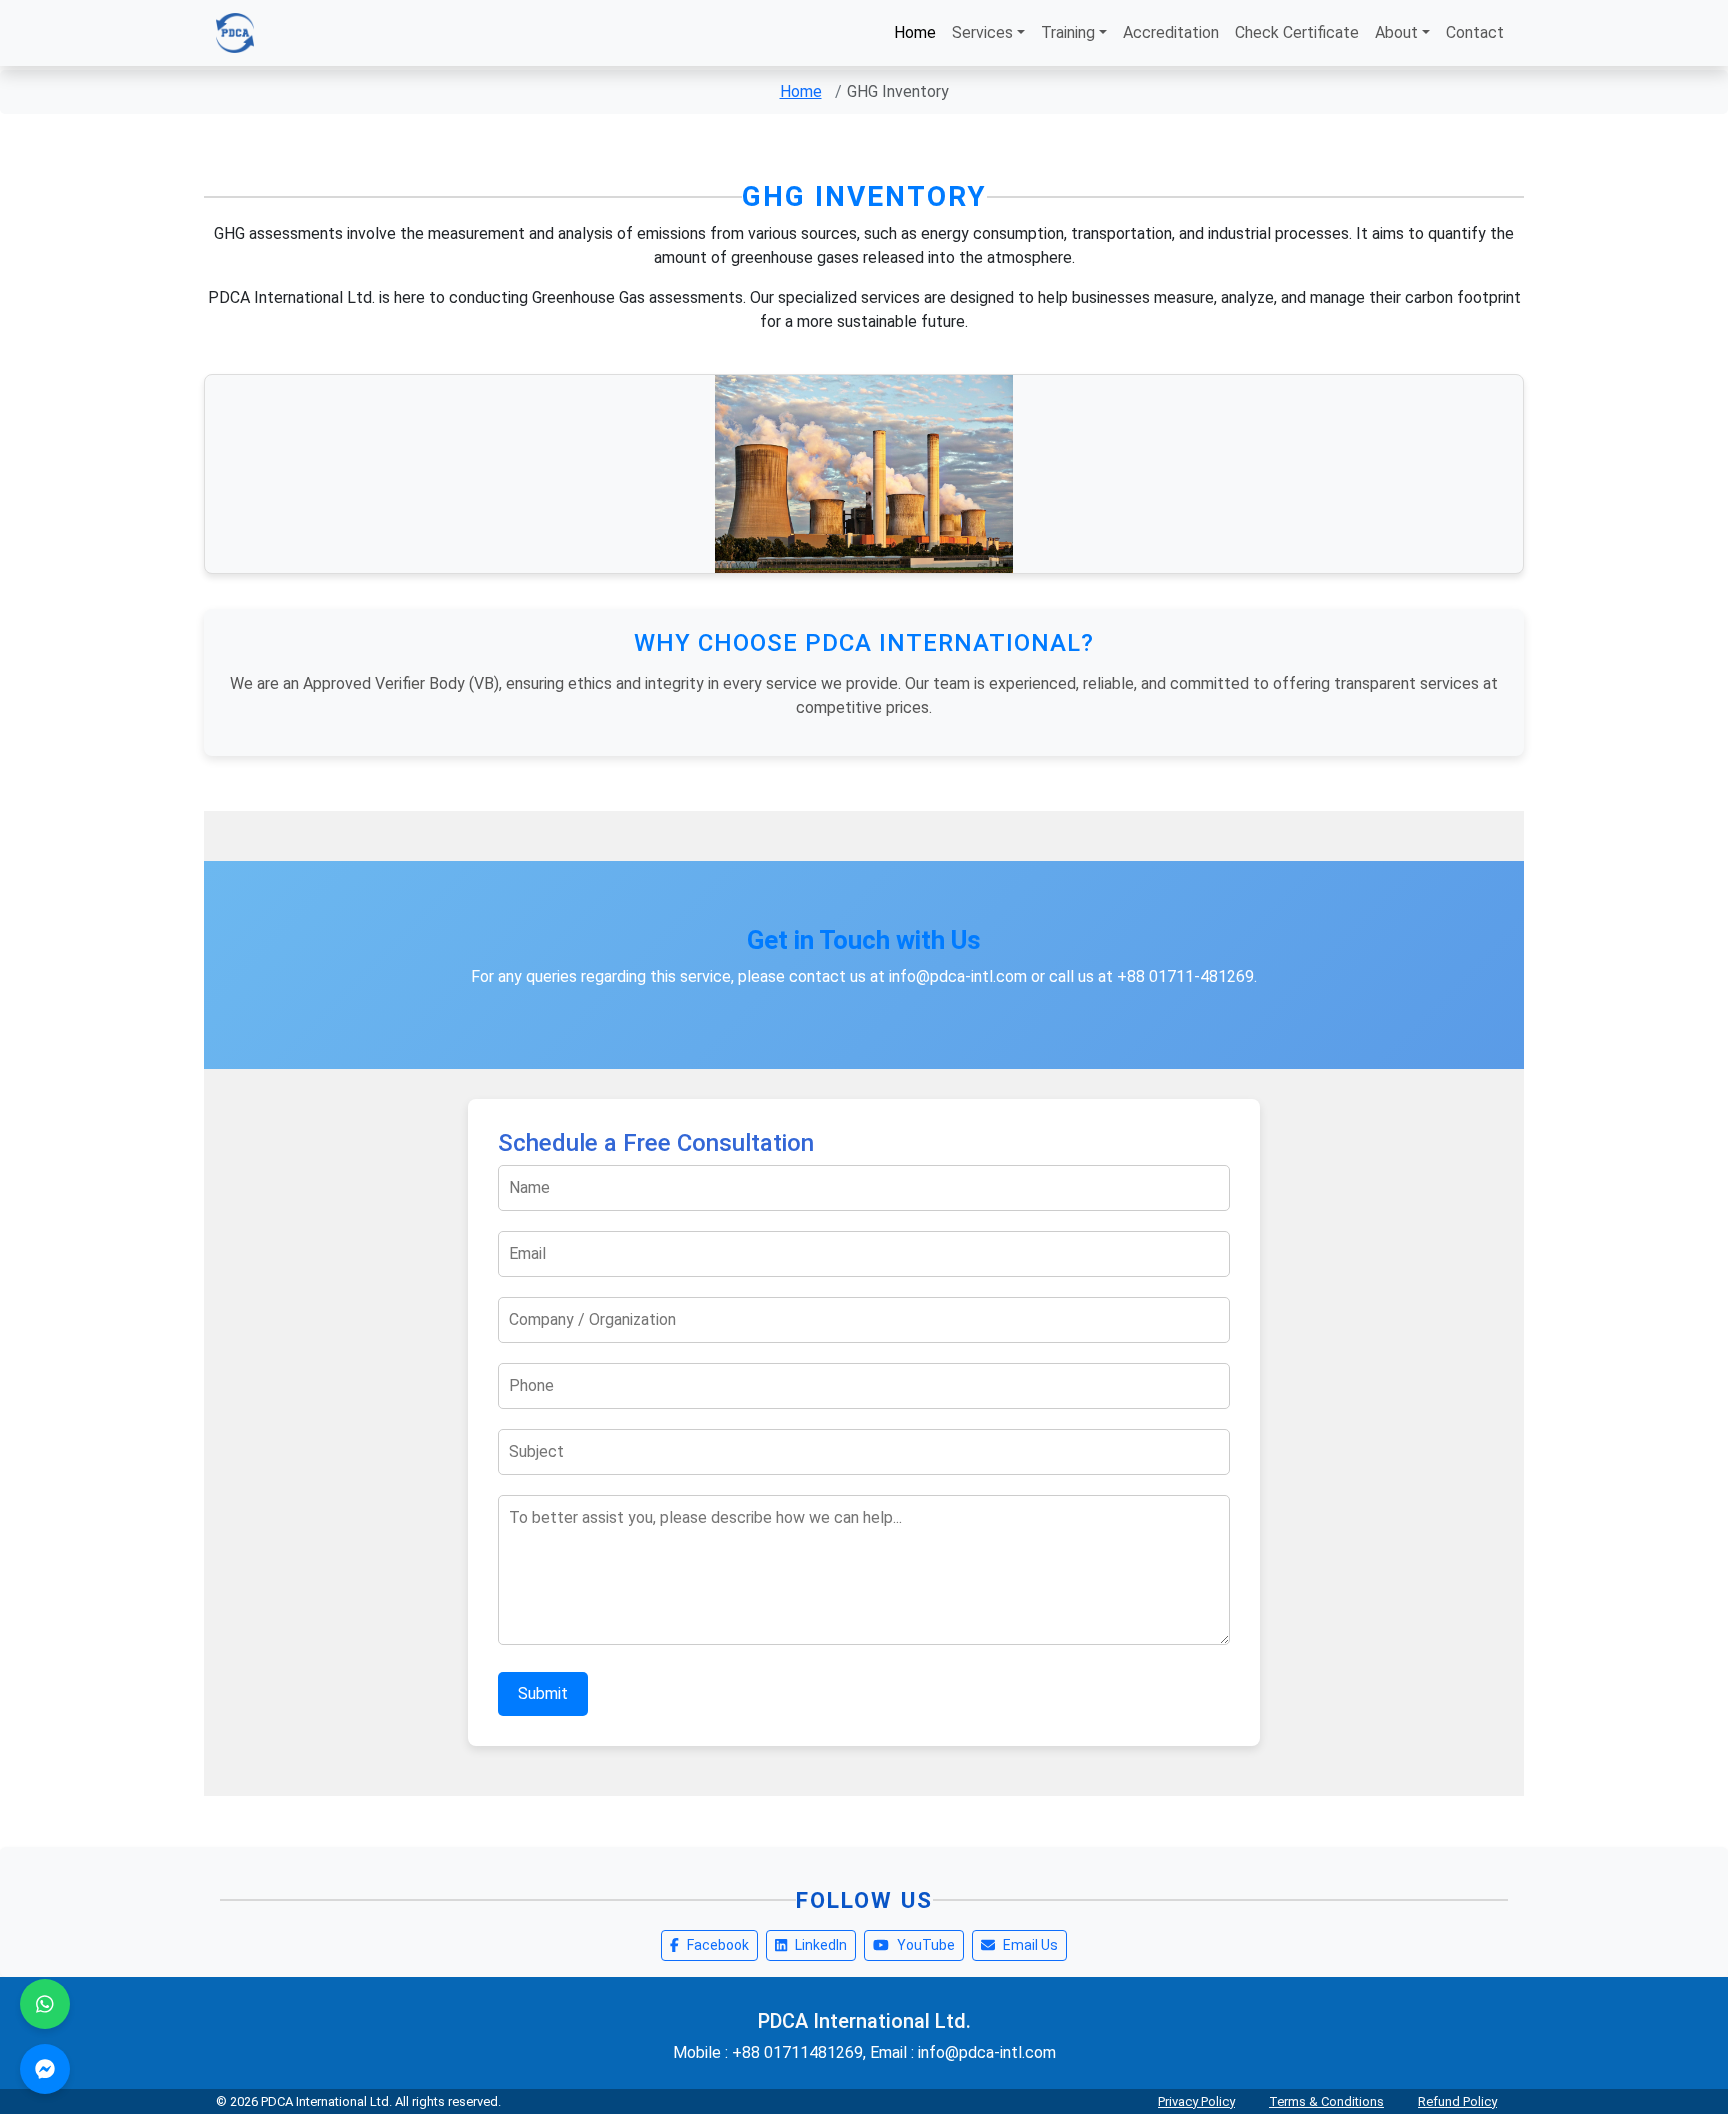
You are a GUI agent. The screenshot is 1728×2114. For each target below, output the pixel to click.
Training (1068, 32)
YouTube (926, 1945)
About (1396, 32)
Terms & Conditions (1326, 2101)
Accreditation (1171, 32)
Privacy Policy (1196, 2101)
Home (915, 32)
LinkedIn (821, 1945)
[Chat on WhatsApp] (45, 2004)
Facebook (718, 1945)
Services (982, 32)
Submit (543, 1693)
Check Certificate (1297, 32)
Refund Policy (1457, 2101)
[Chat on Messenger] (45, 2069)
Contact (1475, 32)
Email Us (1030, 1945)
